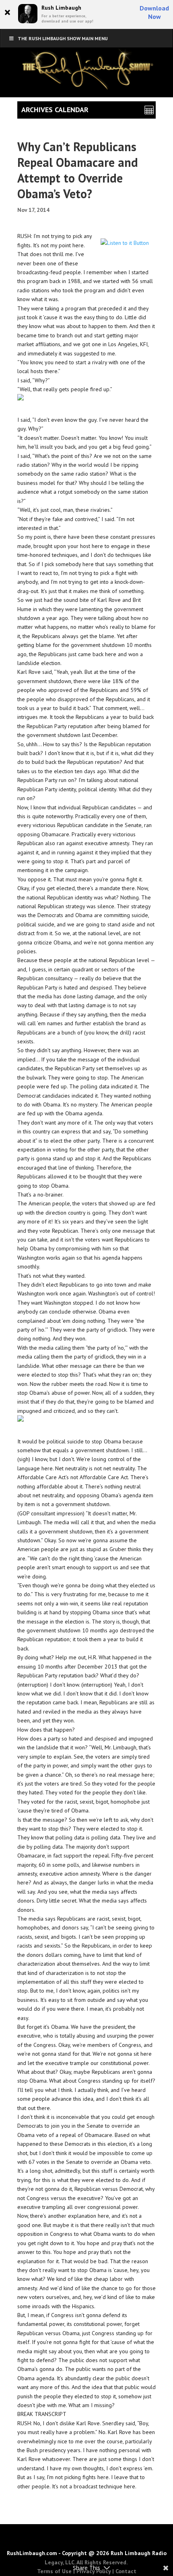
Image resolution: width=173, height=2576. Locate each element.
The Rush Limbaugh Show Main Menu (63, 38)
